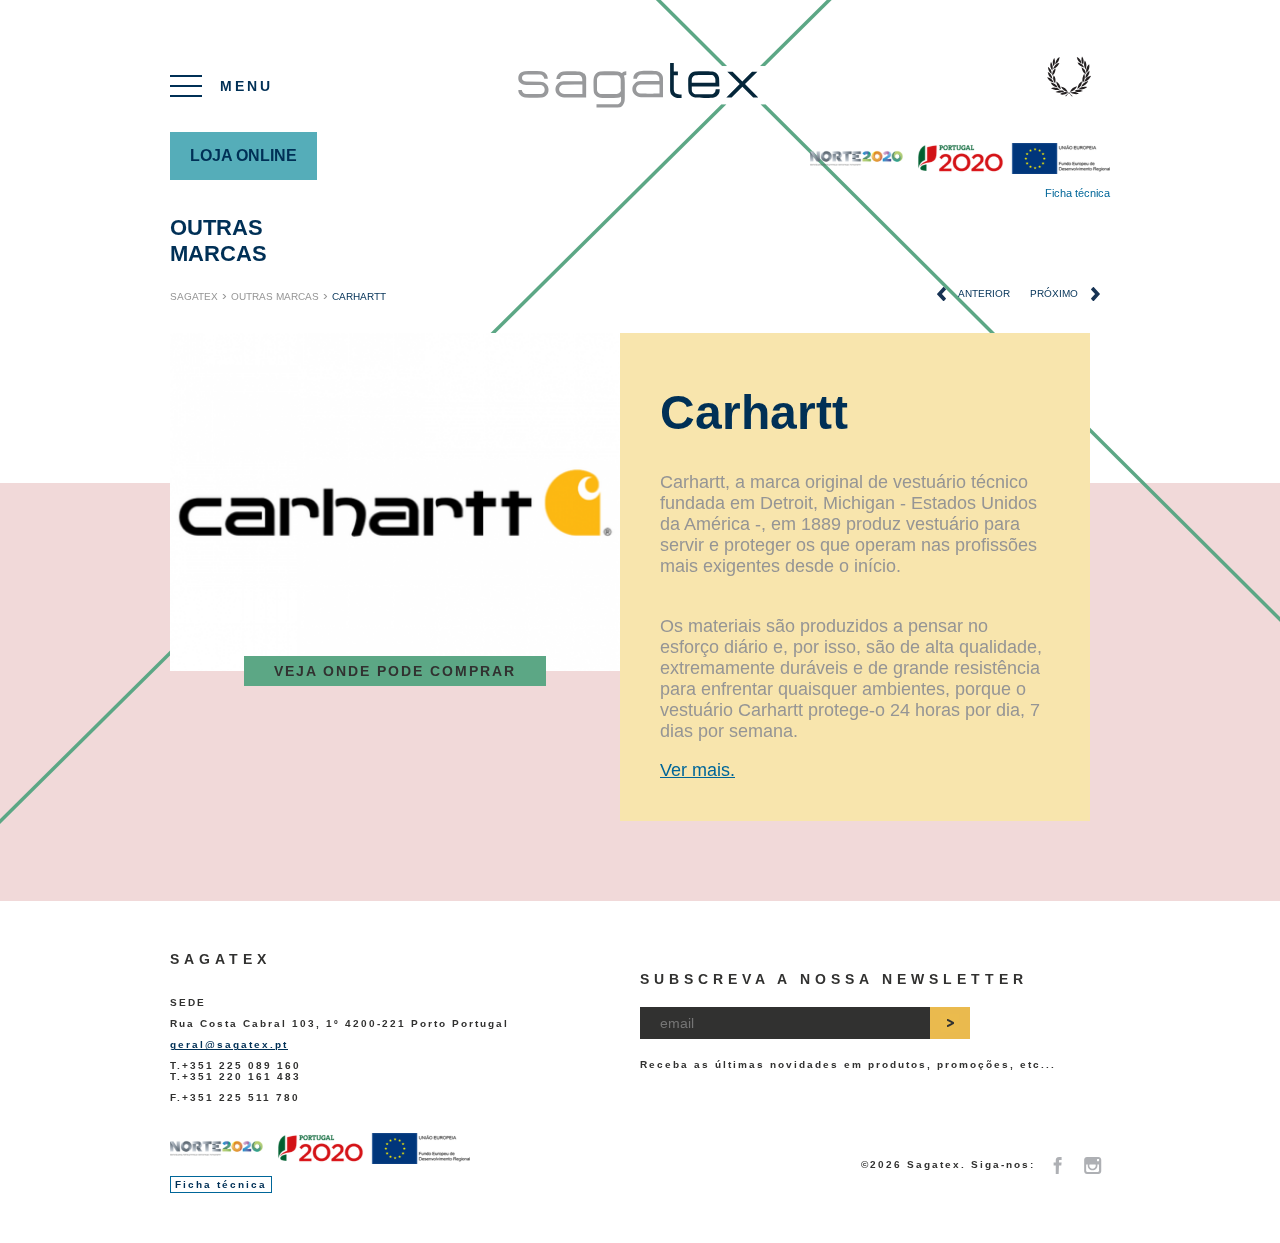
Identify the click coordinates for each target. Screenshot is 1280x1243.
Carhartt (359, 296)
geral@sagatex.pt (229, 1044)
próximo (1055, 293)
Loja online (243, 155)
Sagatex (194, 296)
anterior (983, 293)
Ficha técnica (1077, 193)
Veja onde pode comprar (395, 671)
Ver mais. (697, 770)
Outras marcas (218, 240)
